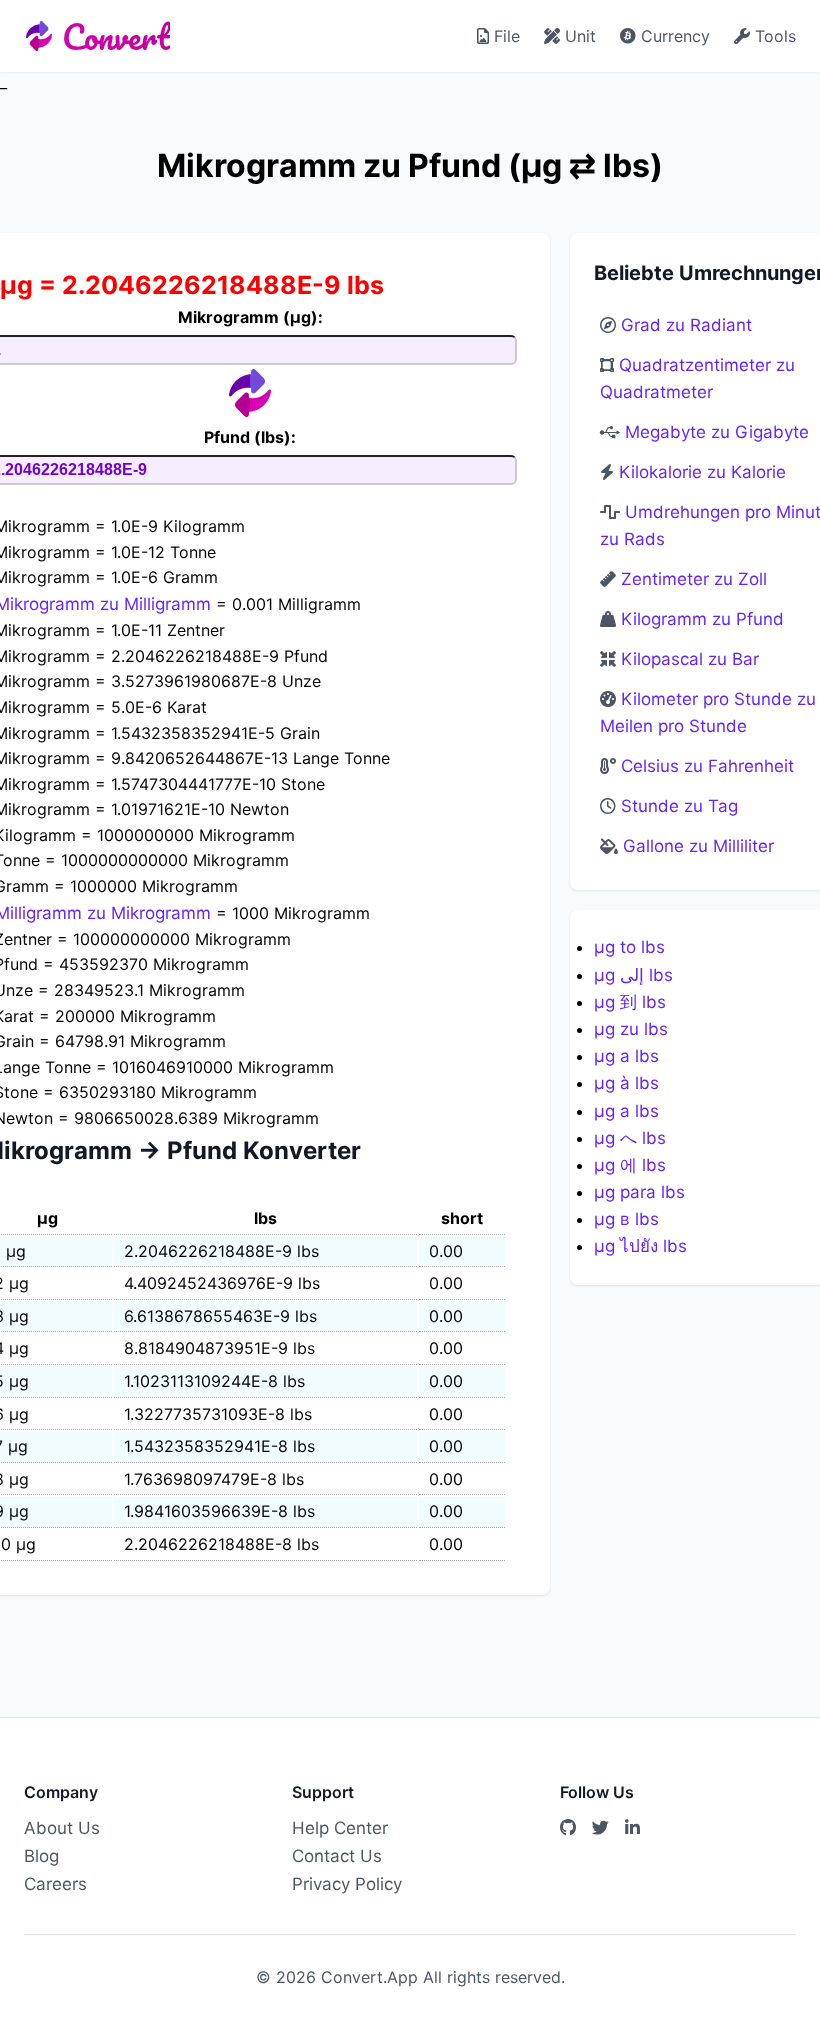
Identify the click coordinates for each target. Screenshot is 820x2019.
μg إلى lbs (633, 975)
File (504, 36)
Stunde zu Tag (679, 806)
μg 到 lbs (630, 1002)
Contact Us (337, 1856)
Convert (116, 36)
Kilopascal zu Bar (690, 659)
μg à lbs (626, 1083)
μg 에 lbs (630, 1165)
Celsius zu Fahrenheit (707, 766)
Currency (673, 36)
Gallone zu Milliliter (698, 846)
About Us (62, 1828)
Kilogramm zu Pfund (702, 619)
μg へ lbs (630, 1138)
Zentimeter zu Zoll (694, 579)
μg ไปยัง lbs (640, 1246)
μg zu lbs (631, 1029)
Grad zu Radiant (686, 325)
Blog (41, 1856)
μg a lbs (626, 1056)
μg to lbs (629, 947)
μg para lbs (639, 1192)
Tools (773, 36)
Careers (55, 1884)
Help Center (340, 1828)
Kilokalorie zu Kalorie (702, 472)
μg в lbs (626, 1219)
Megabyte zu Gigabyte (717, 432)
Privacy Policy (347, 1884)
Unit (578, 36)
